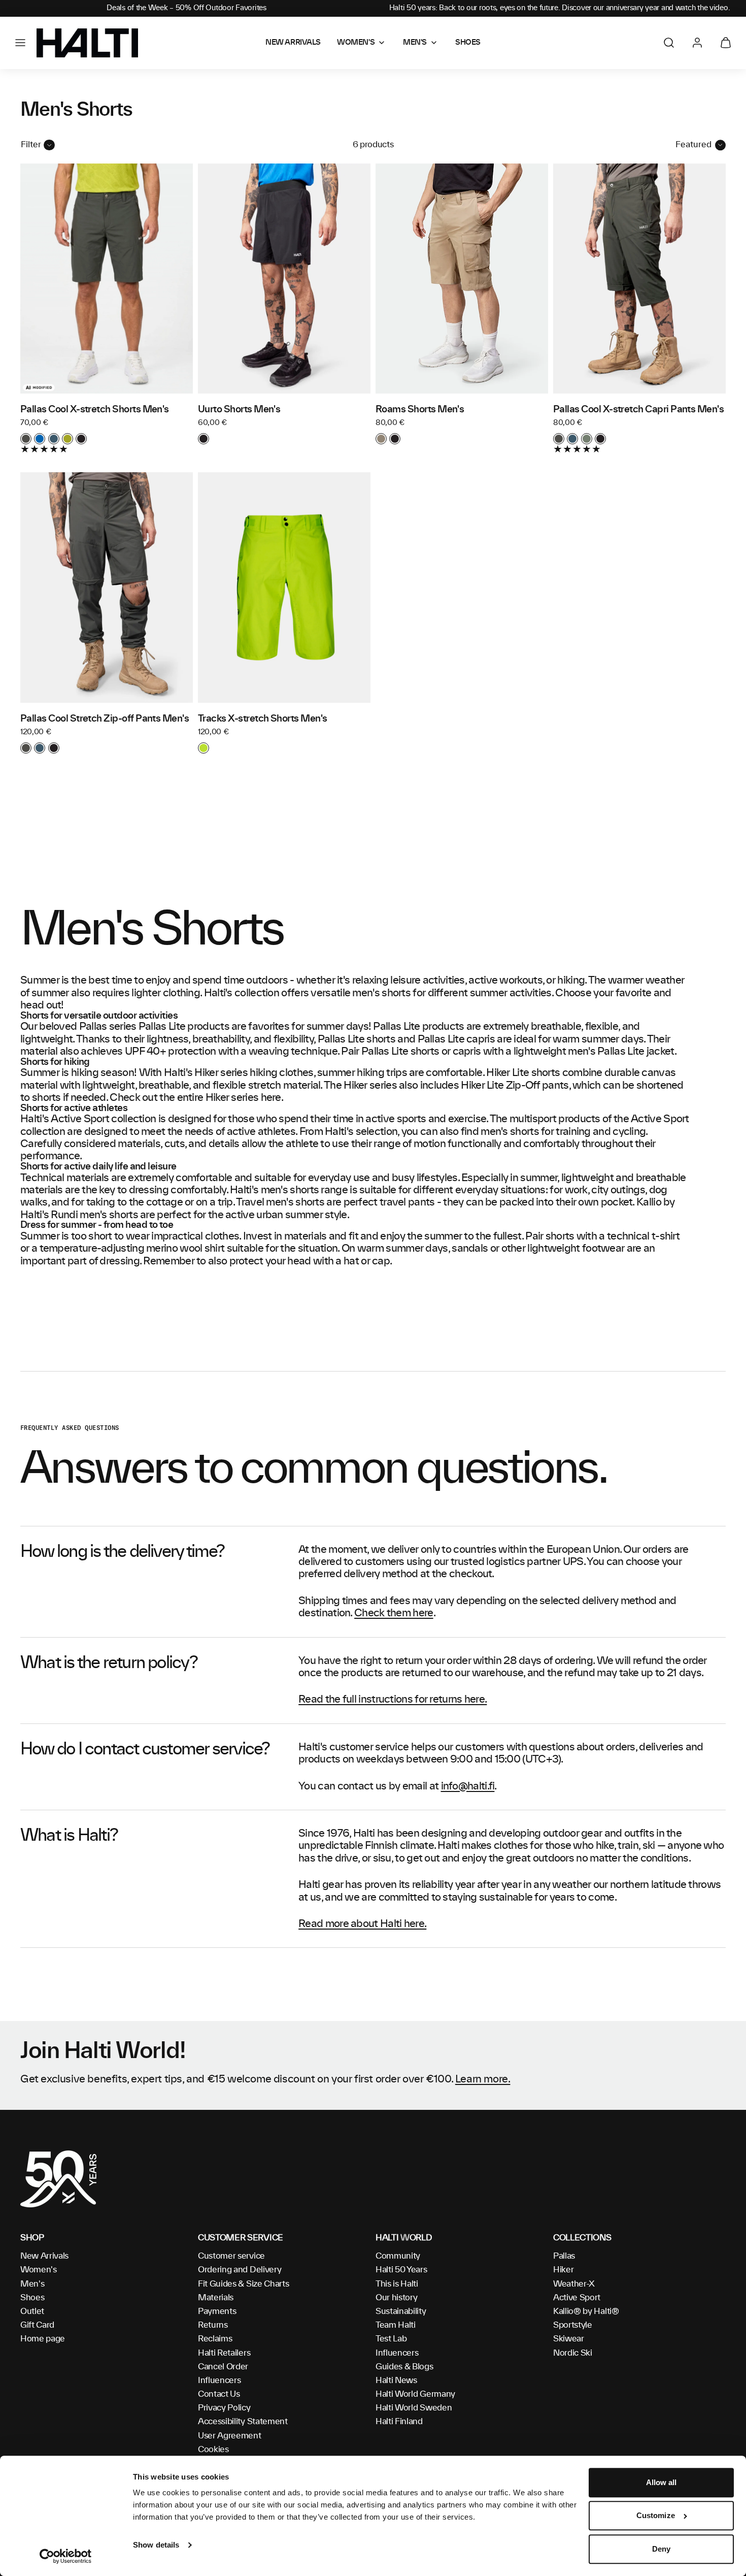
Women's (39, 2270)
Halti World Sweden (414, 2408)
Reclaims (215, 2339)
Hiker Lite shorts (523, 1073)
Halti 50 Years (401, 2270)
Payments (217, 2311)
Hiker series (221, 1073)
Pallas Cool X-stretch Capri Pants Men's (638, 410)
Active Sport (577, 2298)
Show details (156, 2545)
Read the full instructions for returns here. (393, 1700)
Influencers (219, 2381)
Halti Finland (399, 2422)
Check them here (394, 1613)
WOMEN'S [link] (356, 43)
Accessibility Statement (243, 2422)
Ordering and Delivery (240, 2270)
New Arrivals (44, 2256)
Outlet (32, 2311)
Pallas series (108, 1027)
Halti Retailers (224, 2353)
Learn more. (483, 2079)
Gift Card (37, 2325)
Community (398, 2256)
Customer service (231, 2256)
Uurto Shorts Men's (239, 410)
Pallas (564, 2256)
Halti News (396, 2381)
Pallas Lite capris (456, 1039)
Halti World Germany (415, 2394)
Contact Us (219, 2394)
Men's (32, 2284)
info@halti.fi (468, 1786)
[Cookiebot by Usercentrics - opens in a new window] (66, 2556)
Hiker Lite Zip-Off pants (515, 1086)
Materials (216, 2298)
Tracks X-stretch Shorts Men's (263, 719)
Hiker (563, 2270)
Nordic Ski (573, 2353)
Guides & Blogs (404, 2367)
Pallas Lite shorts (357, 1039)
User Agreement (230, 2436)
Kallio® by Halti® (586, 2311)
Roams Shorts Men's (420, 410)
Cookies (213, 2450)
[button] (20, 43)
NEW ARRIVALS (293, 43)
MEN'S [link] (415, 43)
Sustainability (401, 2311)
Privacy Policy (224, 2408)
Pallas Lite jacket (636, 1052)
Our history (396, 2298)
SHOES (468, 43)
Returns (213, 2325)
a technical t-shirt (638, 1236)
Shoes (32, 2298)
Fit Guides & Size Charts (243, 2284)
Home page (43, 2339)
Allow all (662, 2482)
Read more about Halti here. (362, 1924)
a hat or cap (363, 1261)
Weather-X (574, 2284)
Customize (656, 2516)
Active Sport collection (103, 1119)
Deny (661, 2549)
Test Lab (391, 2339)
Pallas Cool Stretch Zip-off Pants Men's (105, 719)
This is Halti (397, 2284)
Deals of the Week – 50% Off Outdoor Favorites (186, 8)
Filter (31, 145)
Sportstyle (573, 2325)
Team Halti (396, 2325)
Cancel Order (223, 2367)
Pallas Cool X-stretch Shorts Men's (95, 410)
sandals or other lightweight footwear (538, 1249)
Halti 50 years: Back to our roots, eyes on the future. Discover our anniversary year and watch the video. (560, 8)
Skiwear (569, 2339)
